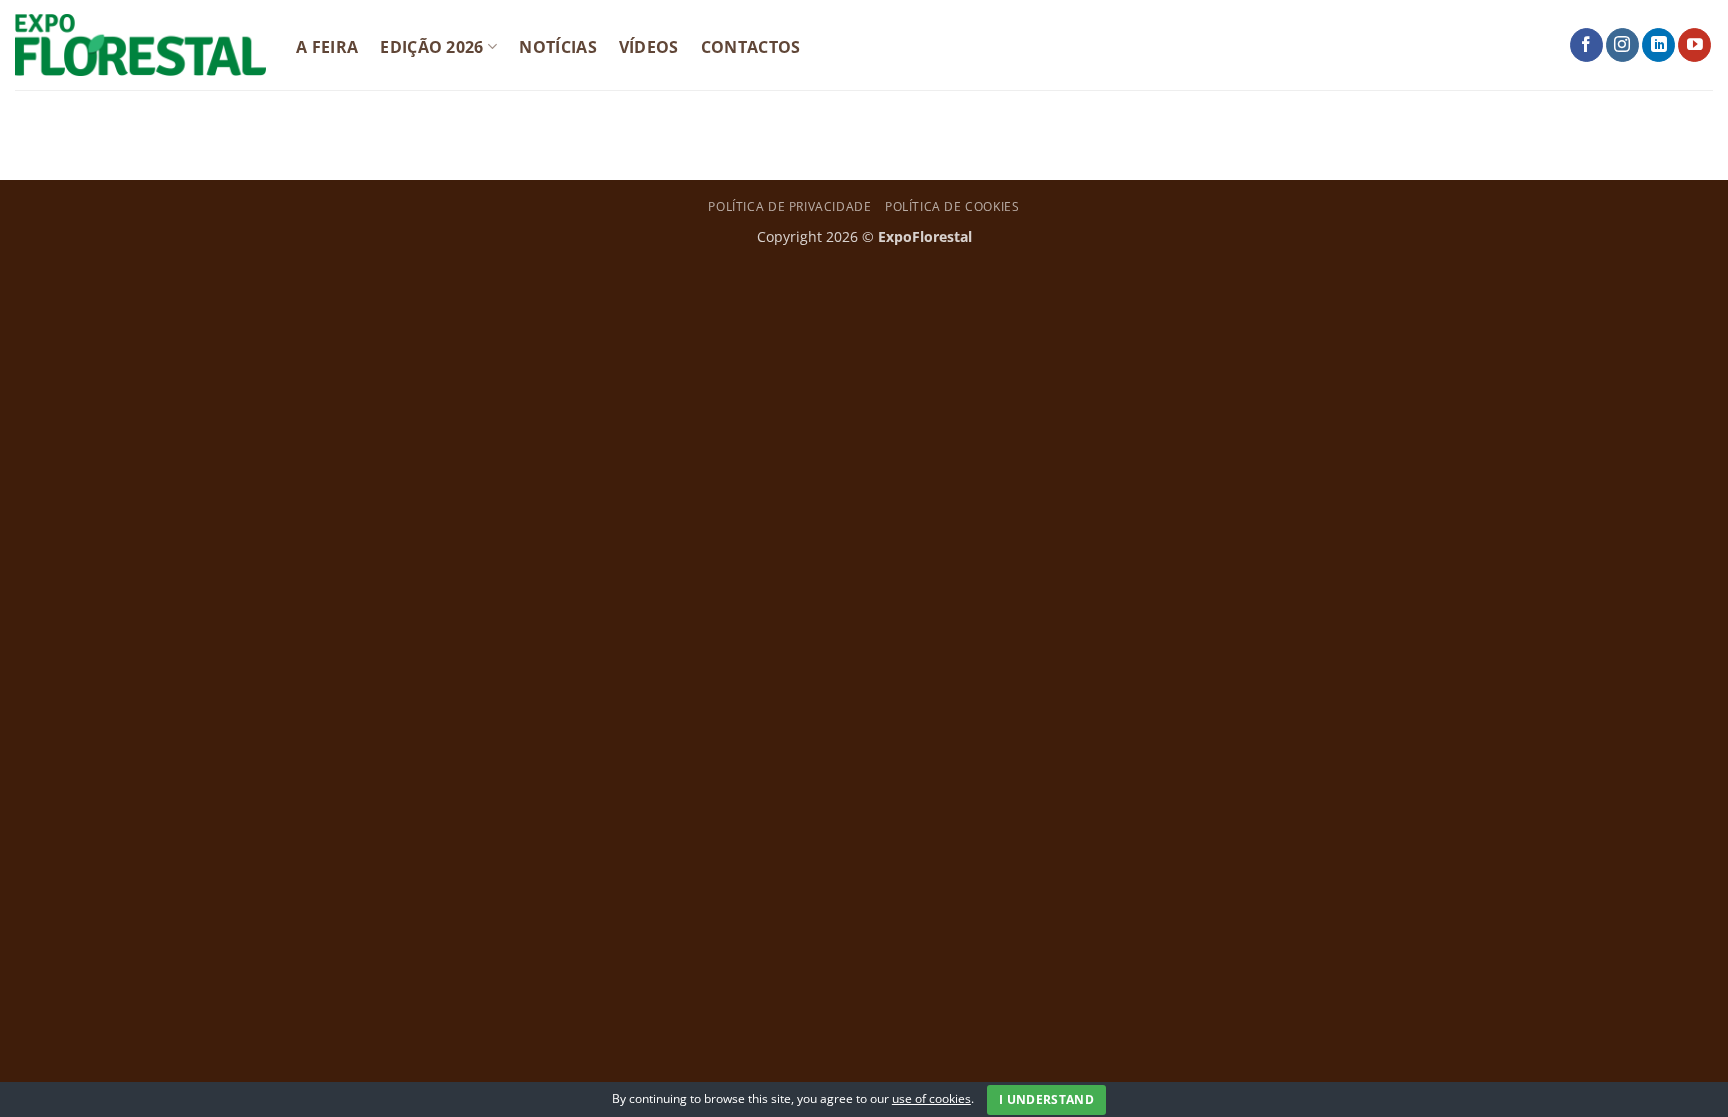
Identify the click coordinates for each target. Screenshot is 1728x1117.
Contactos (751, 47)
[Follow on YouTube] (1694, 45)
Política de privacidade (789, 206)
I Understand (1046, 1099)
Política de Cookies (952, 206)
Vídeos (649, 47)
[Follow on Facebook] (1586, 45)
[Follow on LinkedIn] (1658, 45)
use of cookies (931, 1098)
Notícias (558, 47)
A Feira (327, 47)
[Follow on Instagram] (1622, 45)
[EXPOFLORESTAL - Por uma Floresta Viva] (140, 45)
